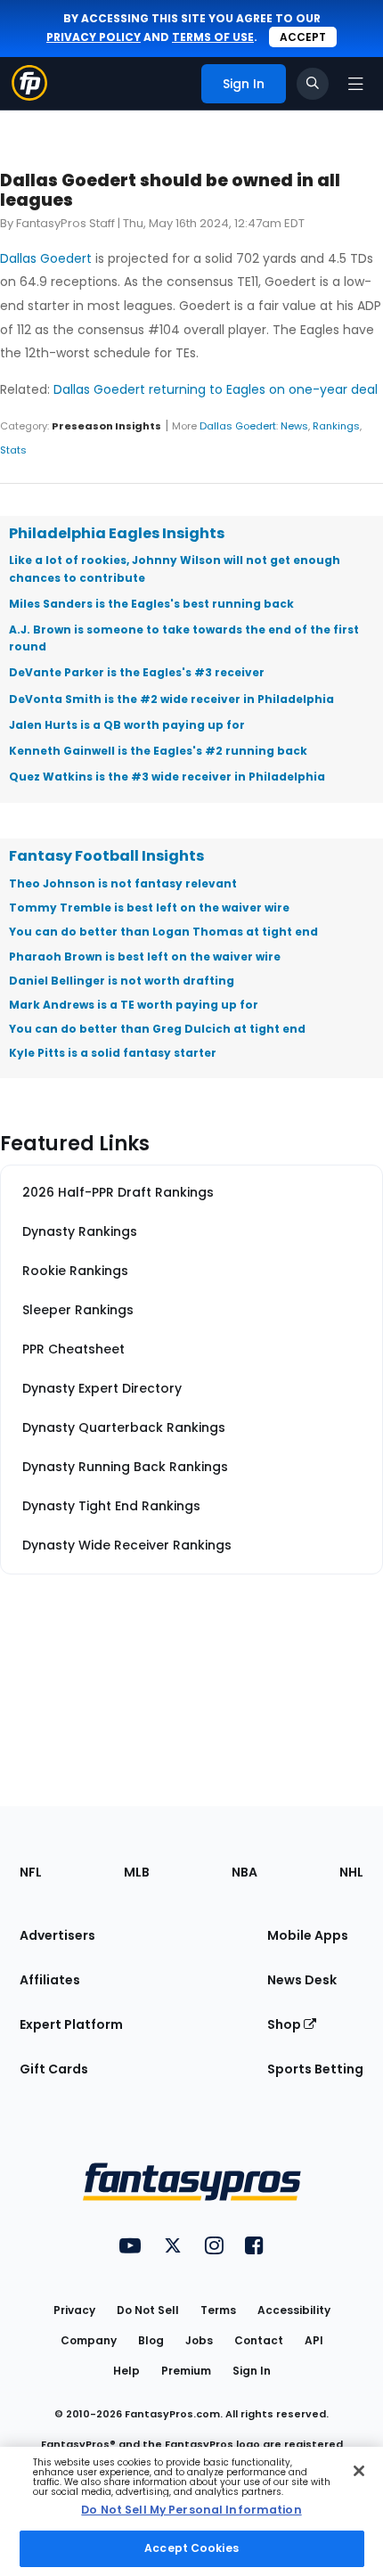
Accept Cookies (191, 2548)
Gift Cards (54, 2069)
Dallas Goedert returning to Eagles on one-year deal (216, 389)
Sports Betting (315, 2069)
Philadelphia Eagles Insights (117, 533)
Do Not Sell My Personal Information (191, 2510)
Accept (303, 37)
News (294, 426)
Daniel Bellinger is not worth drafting (122, 981)
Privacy (74, 2310)
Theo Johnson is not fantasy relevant (123, 883)
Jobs (199, 2340)
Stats (13, 450)
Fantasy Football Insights (106, 856)
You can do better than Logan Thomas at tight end (163, 932)
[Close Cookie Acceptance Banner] (359, 2471)
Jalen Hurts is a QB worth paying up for (127, 725)
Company (89, 2340)
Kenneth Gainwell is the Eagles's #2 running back (158, 751)
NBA (244, 1872)
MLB (137, 1872)
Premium (186, 2371)
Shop (285, 2024)
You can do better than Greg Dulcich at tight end (157, 1029)
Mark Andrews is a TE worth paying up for (134, 1005)
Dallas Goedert (46, 258)
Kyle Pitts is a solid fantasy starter (113, 1053)
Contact (259, 2340)
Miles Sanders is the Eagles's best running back (151, 604)
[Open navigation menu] (355, 84)
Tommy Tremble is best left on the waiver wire (149, 908)
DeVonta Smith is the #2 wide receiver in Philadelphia (171, 699)
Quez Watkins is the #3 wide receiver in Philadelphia (167, 777)
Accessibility (294, 2310)
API (314, 2340)
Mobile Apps (308, 1935)
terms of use (213, 37)
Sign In (252, 2371)
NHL (351, 1872)
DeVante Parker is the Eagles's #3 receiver (137, 672)
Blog (151, 2340)
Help (126, 2371)
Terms (218, 2310)
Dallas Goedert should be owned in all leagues (170, 190)
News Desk (302, 1980)
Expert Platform (71, 2024)
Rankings (336, 426)
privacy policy (94, 37)
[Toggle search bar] (313, 84)
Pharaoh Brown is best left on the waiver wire (145, 957)
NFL (31, 1872)
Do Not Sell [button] (148, 2310)
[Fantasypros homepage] (29, 96)
